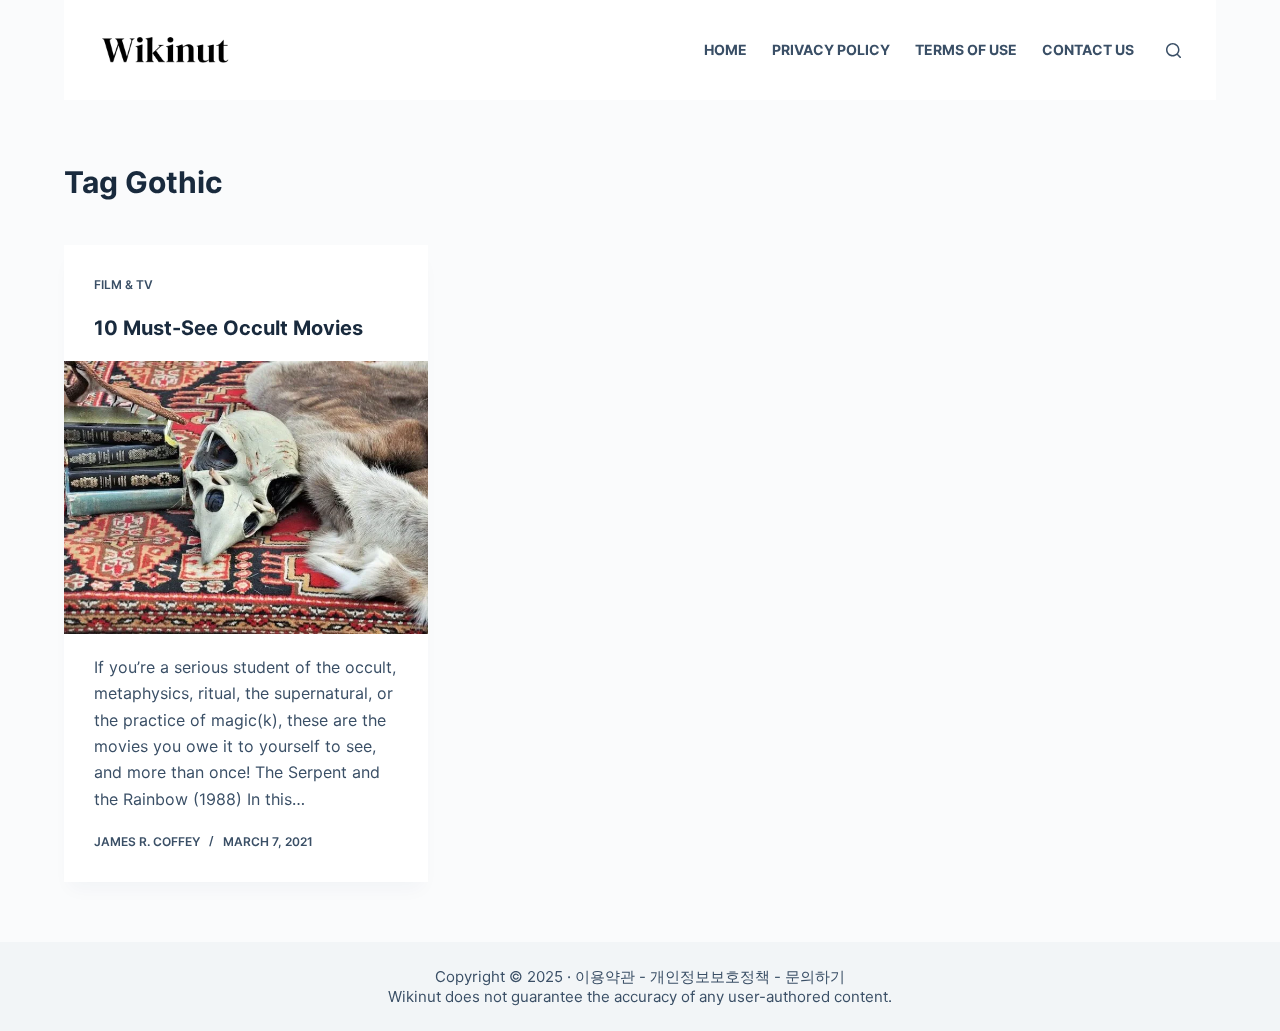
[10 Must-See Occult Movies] (246, 497)
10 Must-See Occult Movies (228, 328)
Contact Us (1088, 49)
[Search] (1173, 50)
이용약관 (605, 976)
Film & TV (123, 284)
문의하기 (815, 976)
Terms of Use (966, 49)
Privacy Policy (831, 49)
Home (725, 49)
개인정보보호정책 (710, 976)
